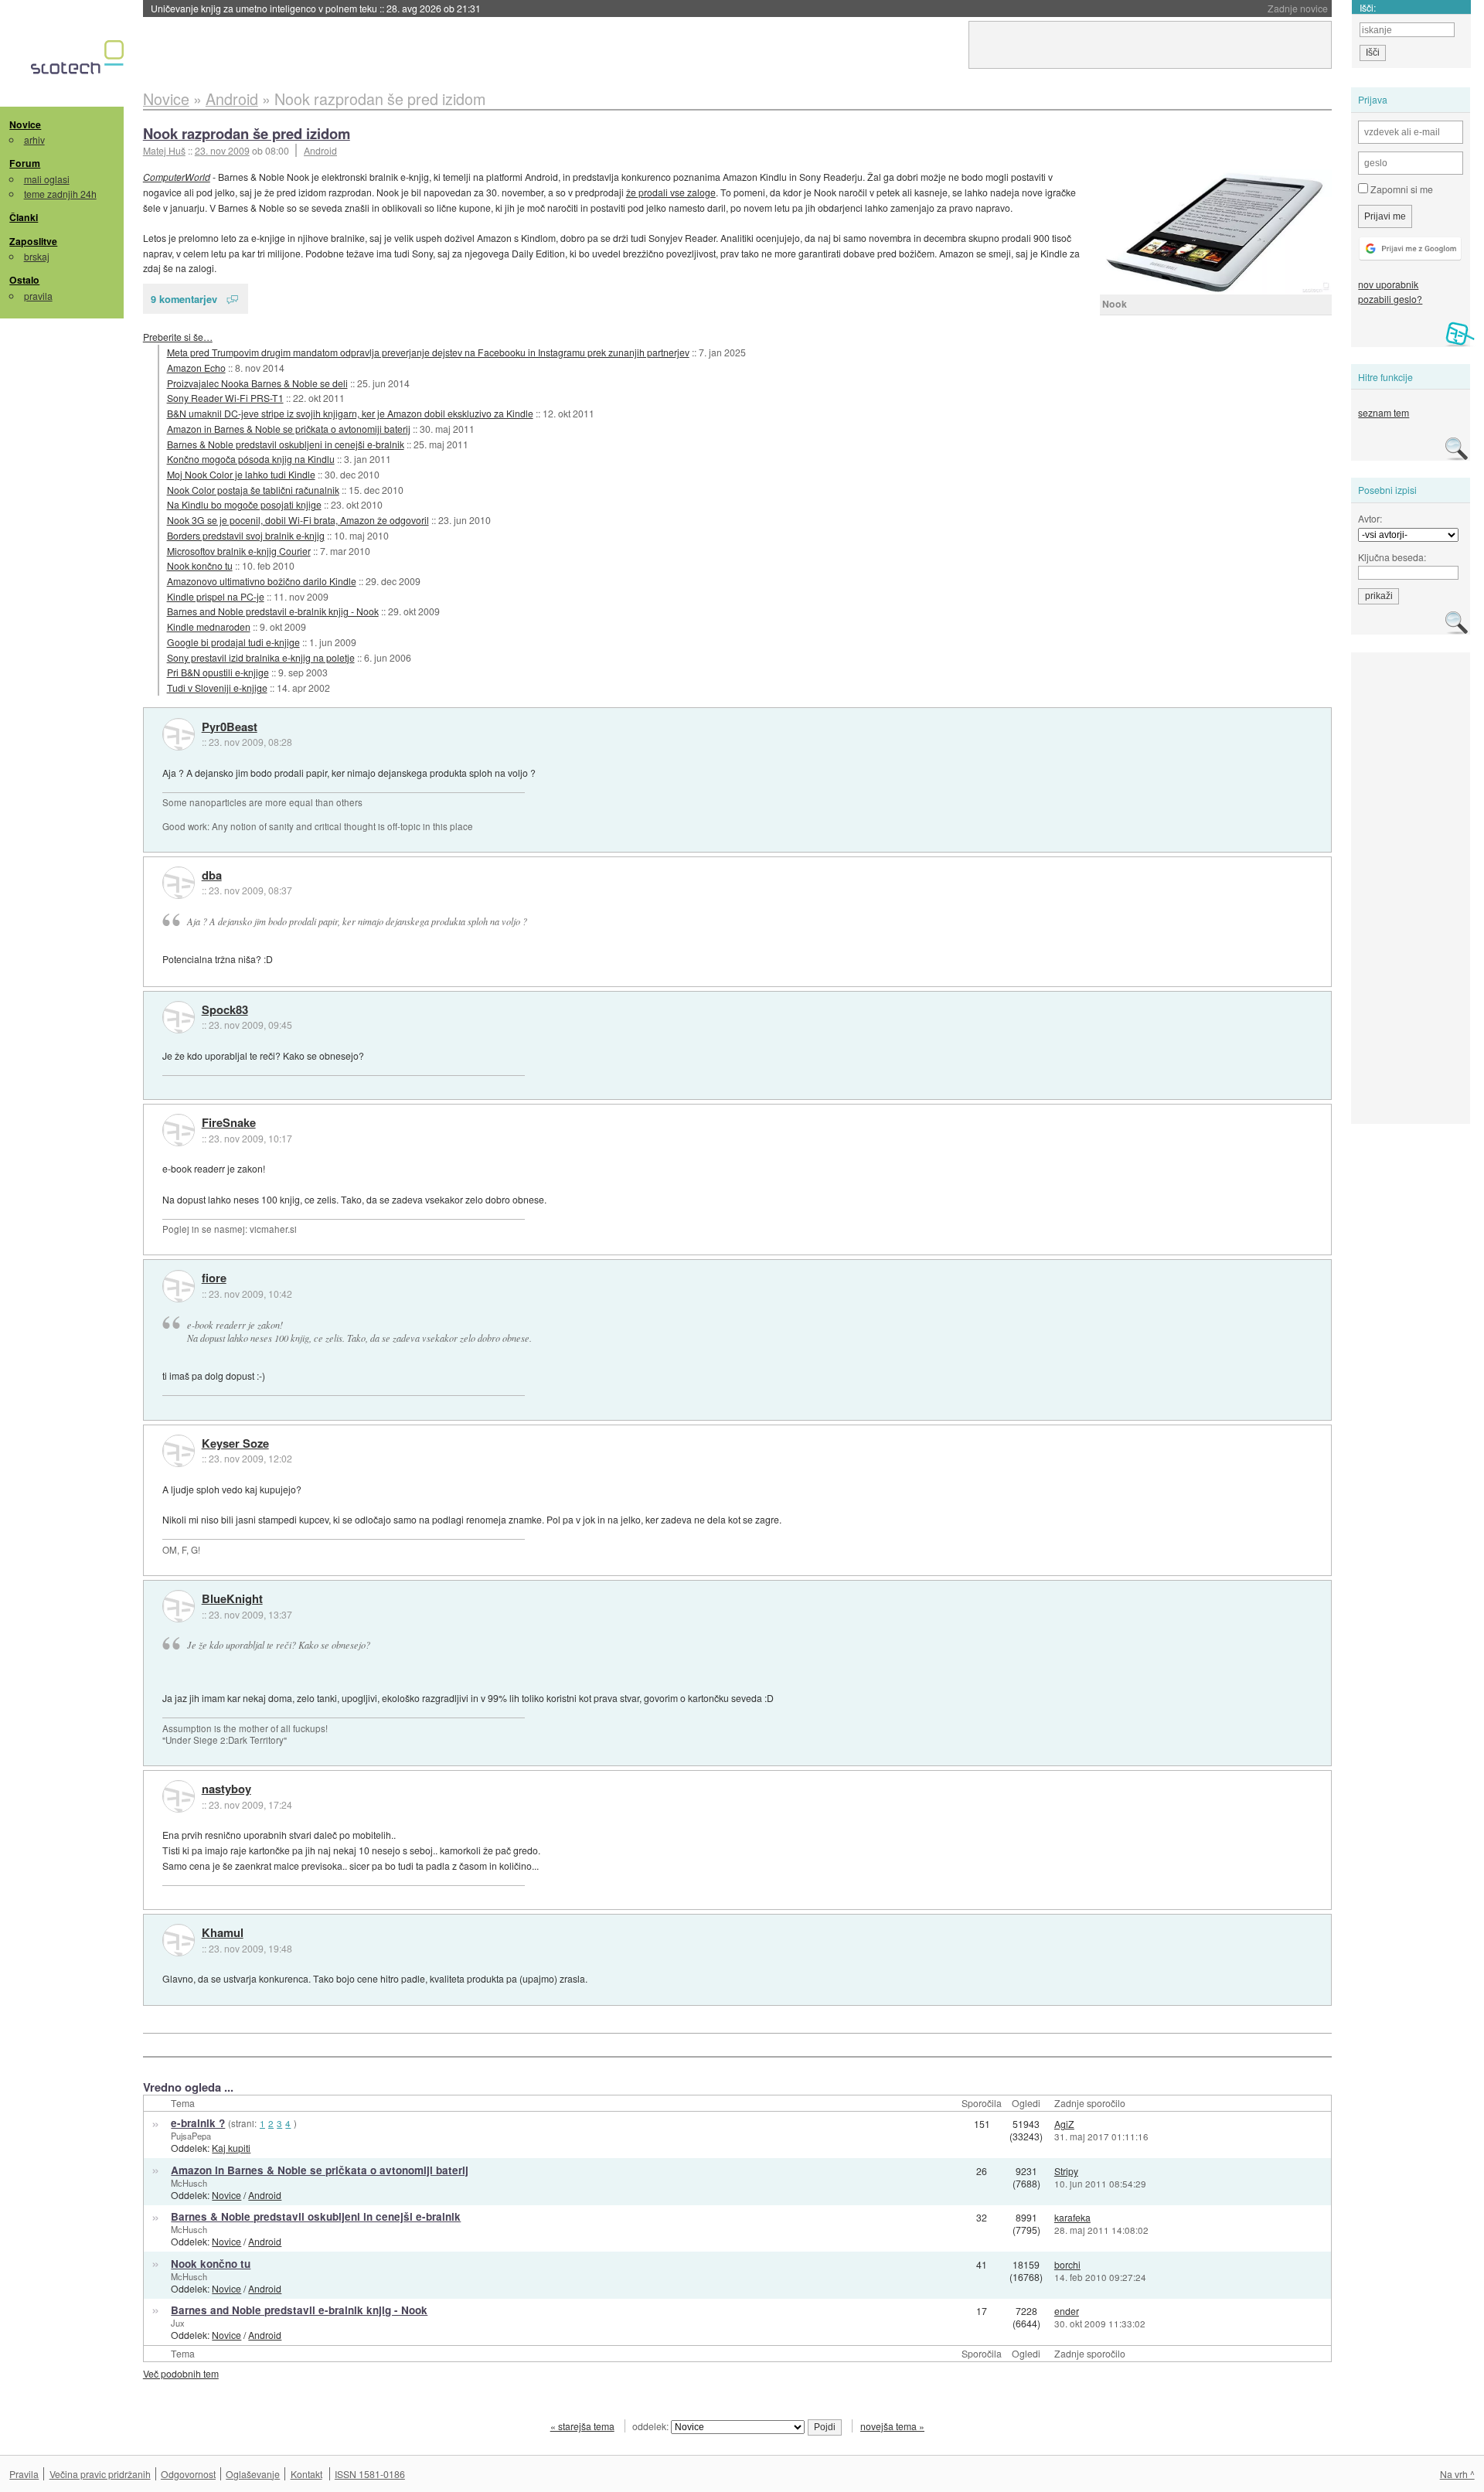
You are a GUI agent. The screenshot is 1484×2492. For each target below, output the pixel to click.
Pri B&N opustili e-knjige (218, 672)
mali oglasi (47, 179)
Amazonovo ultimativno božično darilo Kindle (262, 581)
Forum (25, 163)
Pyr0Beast (230, 727)
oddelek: (652, 2426)
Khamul (223, 1933)
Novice (25, 124)
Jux (178, 2323)
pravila (38, 296)
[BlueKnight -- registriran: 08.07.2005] (179, 1606)
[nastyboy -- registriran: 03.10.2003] (179, 1796)
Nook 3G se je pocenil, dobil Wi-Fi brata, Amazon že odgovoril (298, 520)
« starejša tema (582, 2426)
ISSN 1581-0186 (370, 2474)
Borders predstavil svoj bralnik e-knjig (246, 535)
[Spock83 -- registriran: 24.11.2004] (179, 1017)
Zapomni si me (1401, 189)
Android (320, 150)
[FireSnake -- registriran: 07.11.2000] (179, 1130)
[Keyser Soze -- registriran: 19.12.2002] (179, 1451)
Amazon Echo (196, 368)
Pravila (24, 2474)
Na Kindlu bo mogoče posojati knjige (244, 504)
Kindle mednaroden (209, 626)
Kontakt (306, 2474)
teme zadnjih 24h (60, 194)
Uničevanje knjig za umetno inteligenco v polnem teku (316, 8)
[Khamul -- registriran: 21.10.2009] (179, 1940)
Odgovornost (188, 2474)
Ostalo (24, 280)
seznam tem (1384, 412)
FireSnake (229, 1123)
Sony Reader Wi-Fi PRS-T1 (225, 398)
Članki (24, 217)
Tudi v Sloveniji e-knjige (217, 688)
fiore (214, 1278)
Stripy (1066, 2171)
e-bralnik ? (198, 2123)
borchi (1067, 2264)
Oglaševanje (253, 2474)
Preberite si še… (178, 337)
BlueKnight (232, 1599)
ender (1067, 2311)
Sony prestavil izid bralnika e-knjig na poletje (261, 657)
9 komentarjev (184, 299)
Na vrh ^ (1457, 2474)
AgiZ (1064, 2124)
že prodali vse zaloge (671, 192)
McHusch (189, 2183)
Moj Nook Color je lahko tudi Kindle (241, 474)
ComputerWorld (177, 177)
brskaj (37, 256)
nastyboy (226, 1789)
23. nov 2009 (222, 150)
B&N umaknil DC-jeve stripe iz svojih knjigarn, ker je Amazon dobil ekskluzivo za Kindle (350, 413)
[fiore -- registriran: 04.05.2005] (179, 1286)
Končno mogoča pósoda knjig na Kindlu (251, 459)
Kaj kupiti (231, 2148)
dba (212, 876)
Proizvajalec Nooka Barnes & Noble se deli (257, 383)
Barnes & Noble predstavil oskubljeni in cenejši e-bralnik (286, 444)
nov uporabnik (1388, 284)
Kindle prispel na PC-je (216, 596)
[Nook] (1216, 232)
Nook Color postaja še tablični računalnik (253, 490)
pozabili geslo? (1390, 299)
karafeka (1072, 2217)
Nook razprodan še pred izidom (247, 133)
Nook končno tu (200, 565)
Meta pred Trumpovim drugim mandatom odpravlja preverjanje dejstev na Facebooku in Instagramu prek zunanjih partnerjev (428, 352)
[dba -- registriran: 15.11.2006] (179, 883)
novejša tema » (892, 2426)
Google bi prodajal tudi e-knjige (233, 642)
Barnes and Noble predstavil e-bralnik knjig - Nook (273, 611)
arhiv (34, 140)
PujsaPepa (191, 2136)
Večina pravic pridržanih (100, 2474)
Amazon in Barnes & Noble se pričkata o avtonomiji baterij (289, 429)
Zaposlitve (33, 241)
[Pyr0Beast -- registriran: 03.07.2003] (179, 734)
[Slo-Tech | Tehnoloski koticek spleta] (79, 61)
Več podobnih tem (181, 2373)
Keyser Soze (235, 1444)
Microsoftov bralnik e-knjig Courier (239, 551)
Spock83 (225, 1010)
